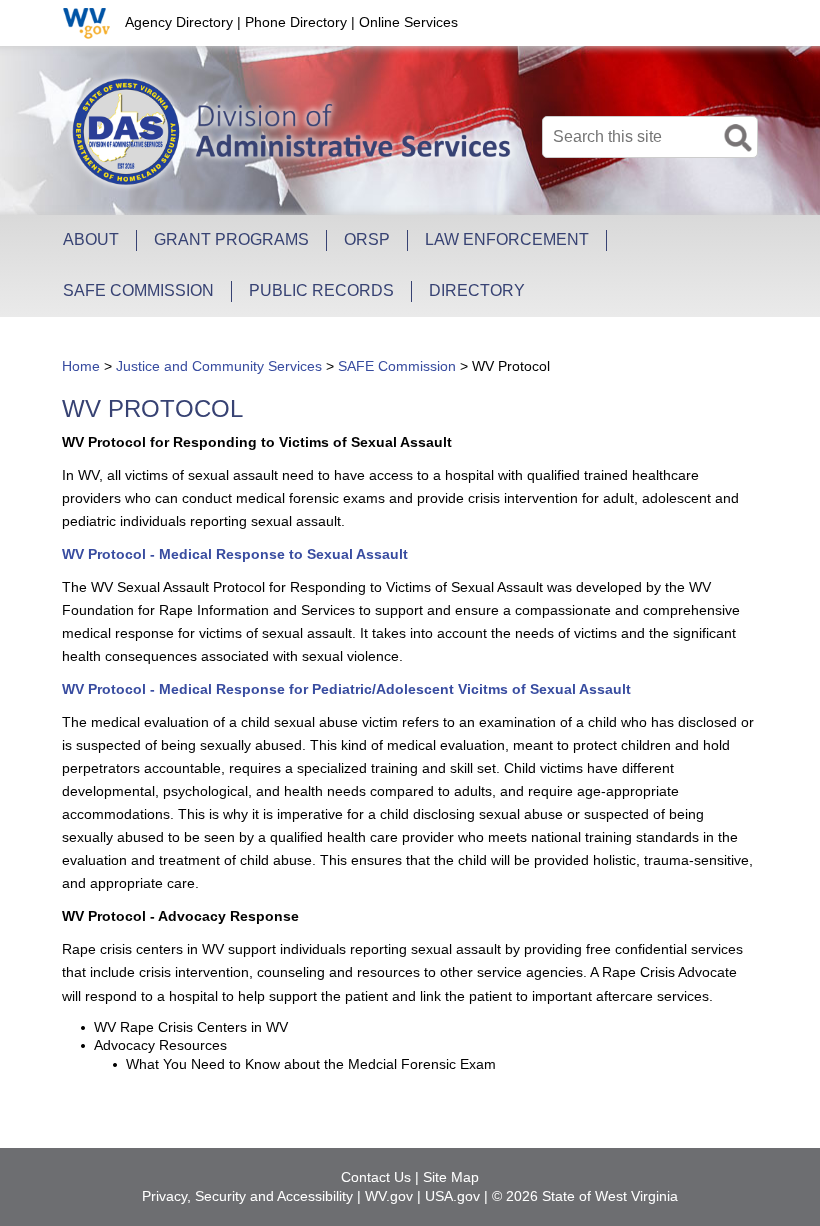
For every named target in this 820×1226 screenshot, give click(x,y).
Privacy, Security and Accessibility (247, 1196)
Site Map (451, 1177)
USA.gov (452, 1196)
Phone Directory (296, 22)
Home (81, 366)
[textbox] (650, 137)
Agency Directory (179, 22)
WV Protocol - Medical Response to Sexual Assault (235, 554)
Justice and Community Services (219, 366)
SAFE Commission (397, 366)
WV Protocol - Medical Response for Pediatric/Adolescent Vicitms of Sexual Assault (346, 689)
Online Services (408, 22)
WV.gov (389, 1196)
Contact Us (376, 1177)
